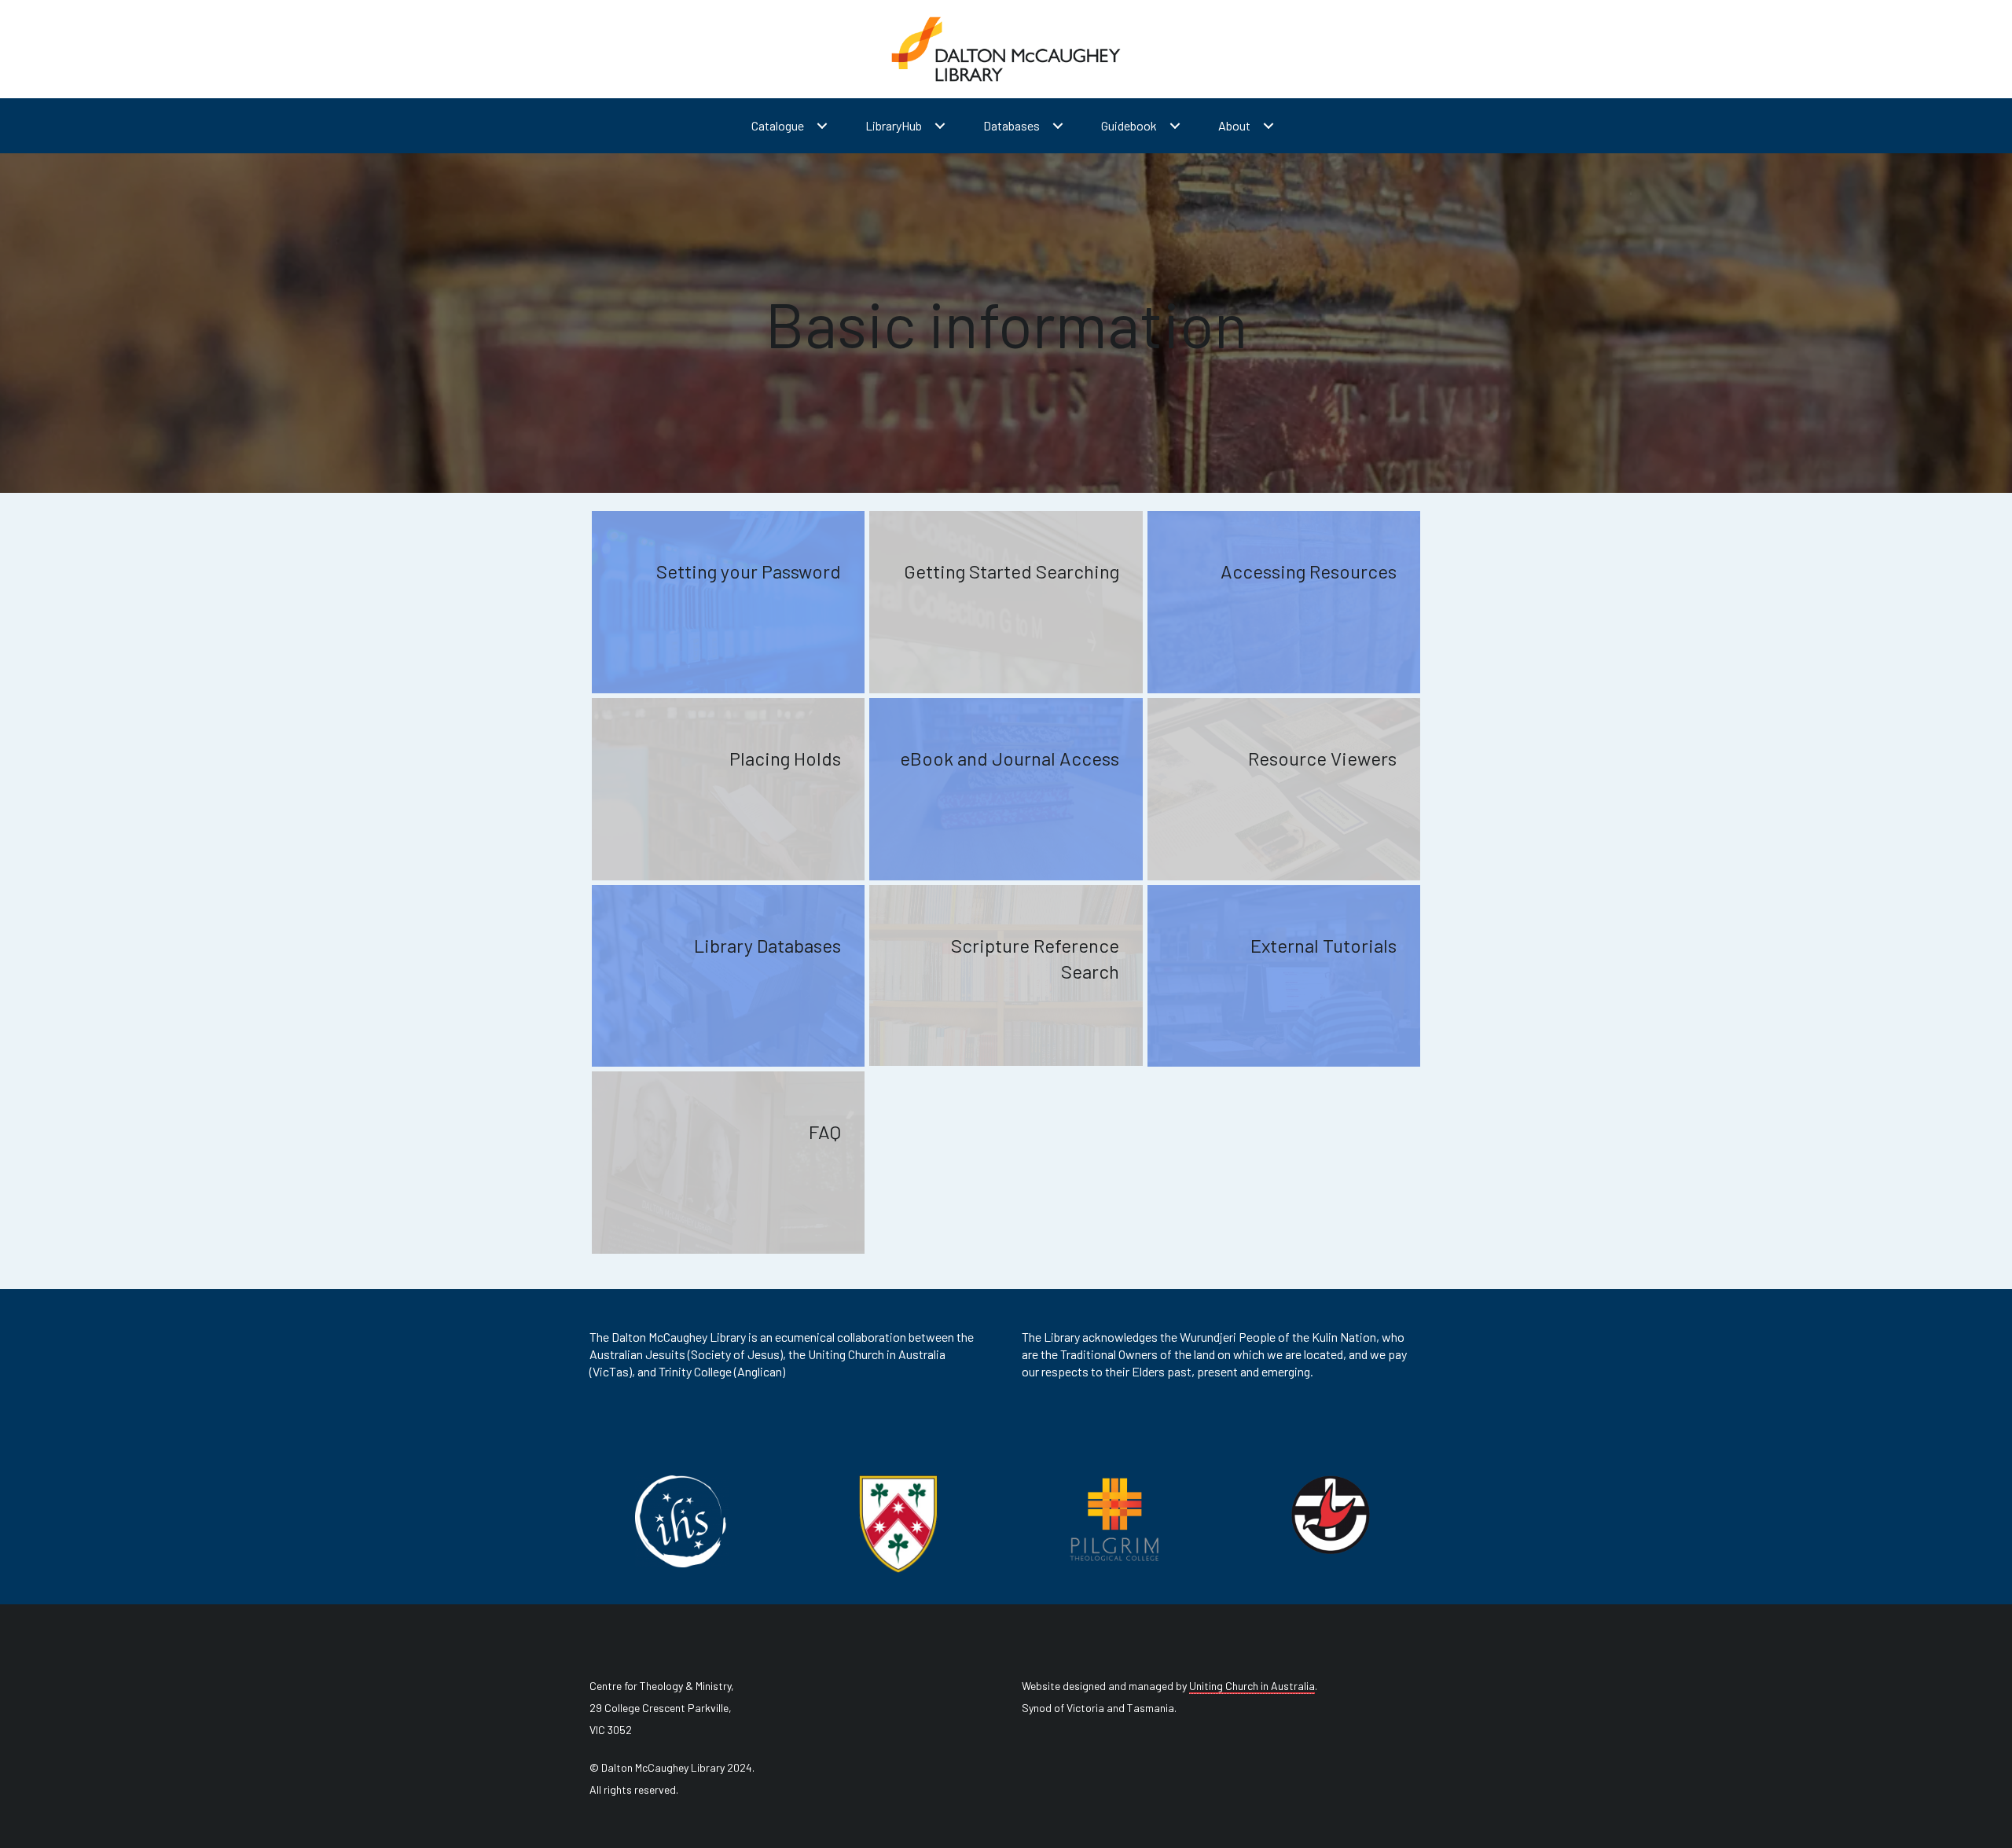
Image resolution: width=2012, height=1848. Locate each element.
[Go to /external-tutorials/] (1284, 976)
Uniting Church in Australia (1252, 1686)
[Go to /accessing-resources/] (1284, 602)
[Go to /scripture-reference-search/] (1006, 975)
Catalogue (778, 125)
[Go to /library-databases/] (728, 976)
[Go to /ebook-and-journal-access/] (1006, 789)
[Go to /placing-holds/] (728, 789)
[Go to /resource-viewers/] (1284, 789)
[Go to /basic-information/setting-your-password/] (728, 602)
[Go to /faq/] (728, 1163)
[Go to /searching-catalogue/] (1006, 602)
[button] (822, 126)
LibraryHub (894, 125)
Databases (1012, 125)
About (1234, 125)
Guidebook (1129, 125)
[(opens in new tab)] (682, 1519)
